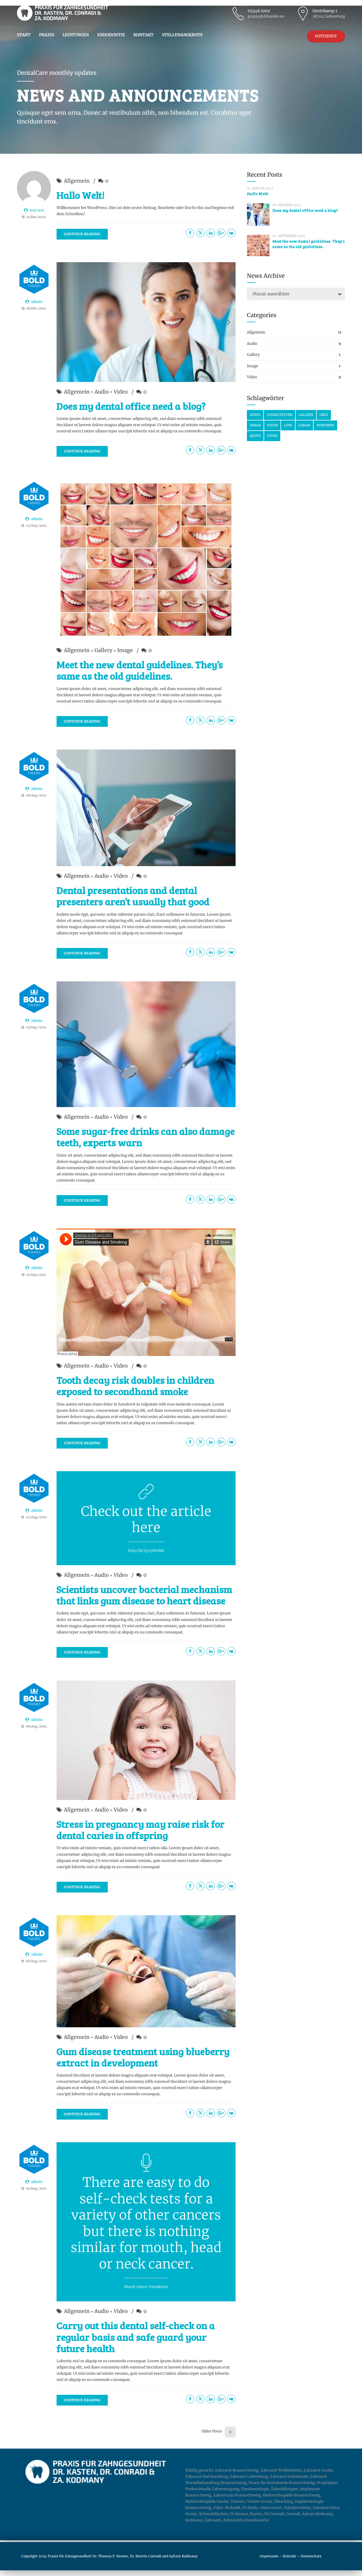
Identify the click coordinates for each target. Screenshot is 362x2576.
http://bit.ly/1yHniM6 (146, 1551)
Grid (324, 415)
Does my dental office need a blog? (131, 406)
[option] (146, 322)
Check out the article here (146, 1520)
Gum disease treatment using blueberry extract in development (143, 2057)
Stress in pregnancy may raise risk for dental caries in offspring (141, 1829)
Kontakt (144, 35)
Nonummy (325, 425)
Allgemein (77, 181)
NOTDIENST (326, 36)
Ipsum (272, 425)
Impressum (269, 2556)
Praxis (47, 35)
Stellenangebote (182, 35)
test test (37, 210)
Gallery (103, 650)
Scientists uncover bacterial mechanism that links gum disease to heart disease (144, 1595)
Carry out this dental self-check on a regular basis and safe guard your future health (136, 2337)
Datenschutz (311, 2556)
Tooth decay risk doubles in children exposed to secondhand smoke (135, 1385)
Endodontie (111, 35)
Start (24, 35)
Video (121, 392)
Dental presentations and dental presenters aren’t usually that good (133, 896)
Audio (102, 392)
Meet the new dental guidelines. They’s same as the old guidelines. (140, 670)
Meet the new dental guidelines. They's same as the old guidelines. (309, 244)
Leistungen (76, 35)
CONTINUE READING (82, 234)
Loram (304, 425)
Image (125, 650)
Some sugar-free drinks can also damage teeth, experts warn (146, 1137)
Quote (255, 436)
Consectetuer (280, 415)
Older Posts (212, 2431)
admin (37, 302)
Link (288, 425)
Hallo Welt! (81, 195)
